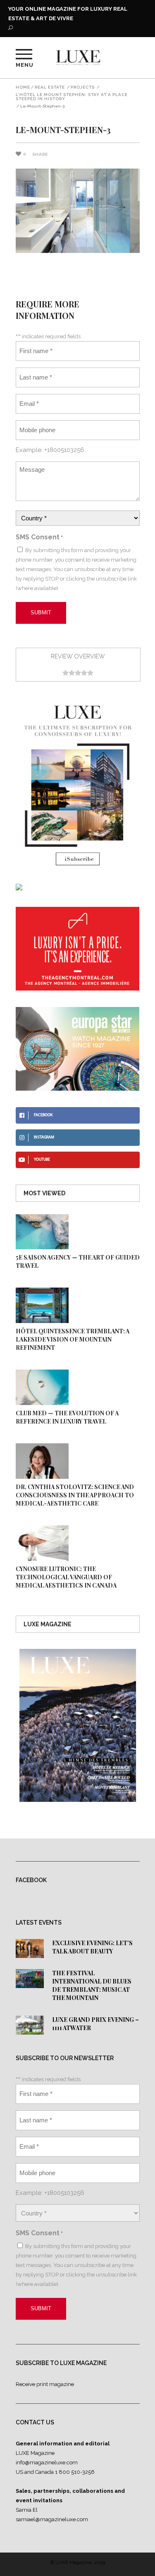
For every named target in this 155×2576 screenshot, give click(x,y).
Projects (83, 87)
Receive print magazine (45, 2384)
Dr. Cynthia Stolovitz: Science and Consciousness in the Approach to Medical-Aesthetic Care (75, 1495)
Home (23, 87)
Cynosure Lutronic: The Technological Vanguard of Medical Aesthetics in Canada (66, 1577)
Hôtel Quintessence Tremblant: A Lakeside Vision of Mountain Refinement (73, 1339)
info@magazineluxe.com (47, 2462)
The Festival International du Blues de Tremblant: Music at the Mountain (92, 1985)
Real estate (50, 87)
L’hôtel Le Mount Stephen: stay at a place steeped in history (72, 97)
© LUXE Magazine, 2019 (78, 2562)
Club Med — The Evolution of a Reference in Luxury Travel (67, 1417)
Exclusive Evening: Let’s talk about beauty (92, 1947)
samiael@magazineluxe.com (52, 2519)
